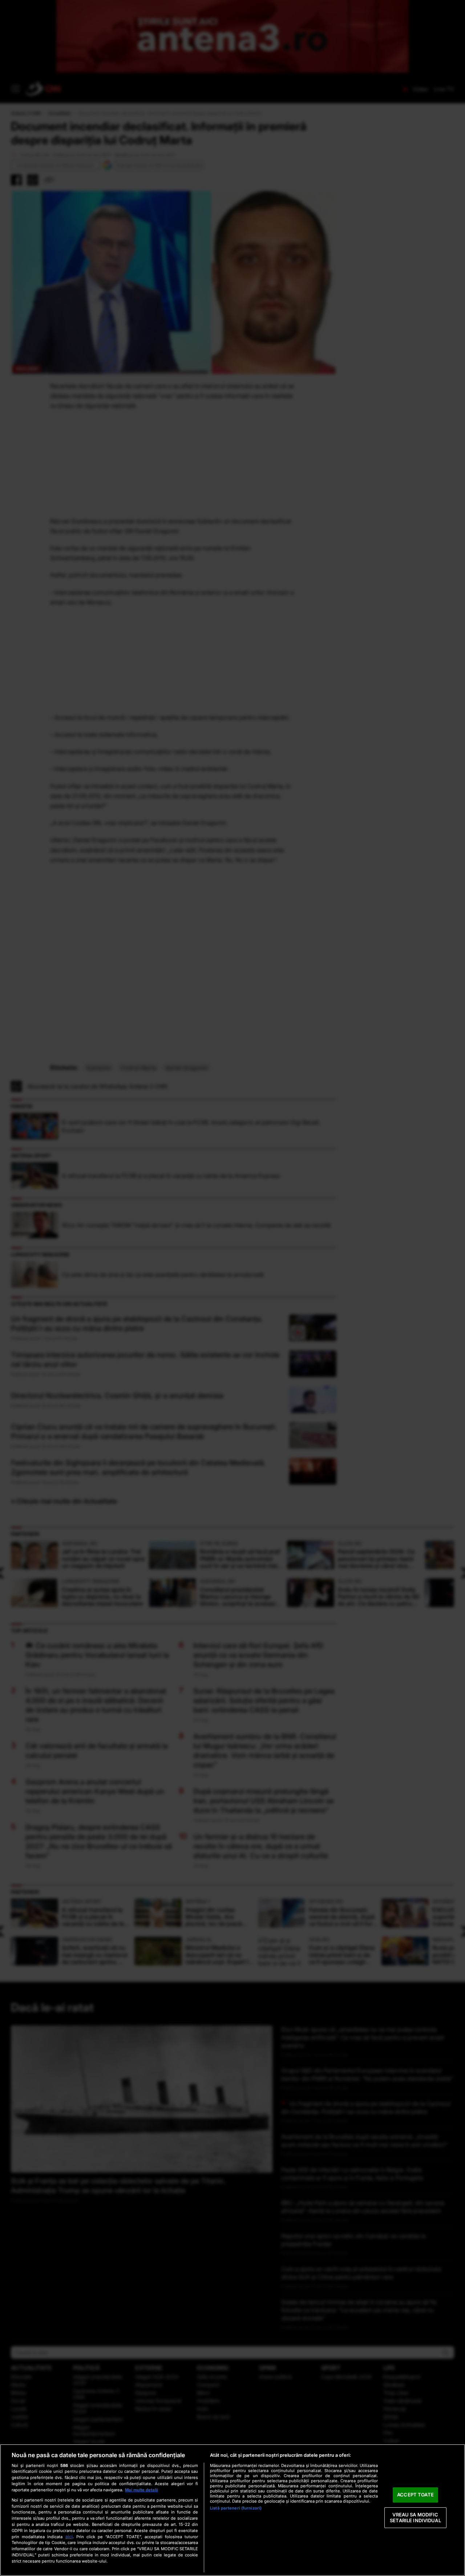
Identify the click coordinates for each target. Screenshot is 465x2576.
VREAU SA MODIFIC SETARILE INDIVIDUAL (415, 2517)
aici (69, 2537)
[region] (232, 2510)
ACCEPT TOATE (415, 2495)
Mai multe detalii (141, 2490)
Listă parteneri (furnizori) (236, 2508)
